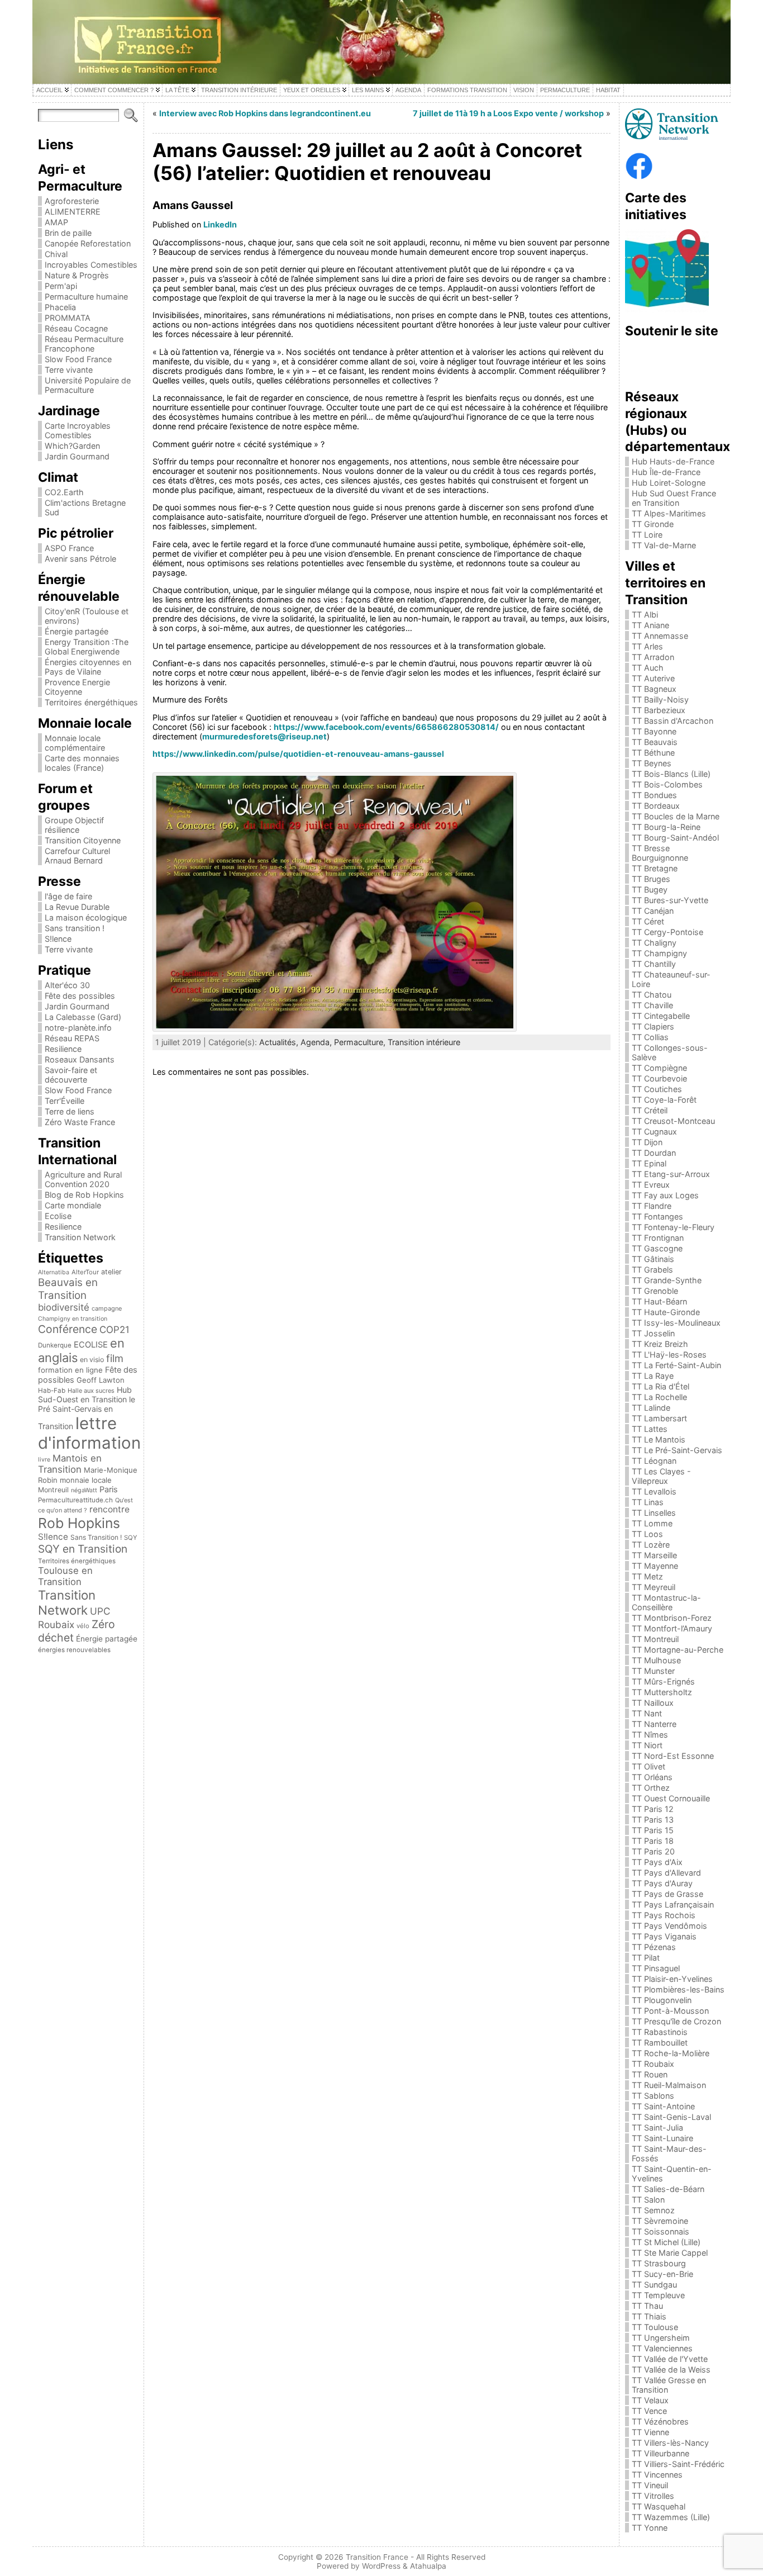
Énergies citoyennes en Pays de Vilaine (88, 667)
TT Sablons (653, 2096)
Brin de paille (68, 233)
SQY (131, 1538)
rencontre (109, 1509)
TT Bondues (654, 795)
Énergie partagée (77, 631)
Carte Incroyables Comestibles (78, 430)
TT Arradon (653, 657)
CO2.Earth (64, 492)
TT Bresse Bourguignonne (660, 853)
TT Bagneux (654, 689)
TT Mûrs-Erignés (663, 1681)
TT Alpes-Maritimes (669, 513)
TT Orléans (652, 1777)
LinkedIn (220, 224)
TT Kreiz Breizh (660, 1344)
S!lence (58, 939)
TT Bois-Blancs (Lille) (671, 774)
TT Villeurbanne (661, 2453)
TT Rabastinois (660, 2032)
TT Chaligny (654, 943)
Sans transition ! (75, 928)
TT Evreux (651, 1185)
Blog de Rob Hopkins (84, 1195)
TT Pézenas (654, 1947)
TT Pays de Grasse (667, 1894)
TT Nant (647, 1713)
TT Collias (650, 1037)
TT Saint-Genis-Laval (671, 2117)
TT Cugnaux (654, 1132)
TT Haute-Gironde (666, 1312)
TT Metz (647, 1576)
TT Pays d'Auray (662, 1883)
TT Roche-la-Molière (671, 2053)
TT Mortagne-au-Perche (678, 1650)
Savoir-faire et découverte (71, 1075)
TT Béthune (653, 753)
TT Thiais (649, 2316)
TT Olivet (648, 1766)
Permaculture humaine (86, 296)
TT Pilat (646, 1958)
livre (44, 1460)
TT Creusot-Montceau (673, 1121)
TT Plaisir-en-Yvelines (672, 1979)
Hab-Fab (52, 1391)
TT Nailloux (653, 1703)
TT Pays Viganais (664, 1936)
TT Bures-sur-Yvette (670, 900)
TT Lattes (650, 1429)
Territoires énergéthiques (91, 702)
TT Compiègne (659, 1068)
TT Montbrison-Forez (672, 1618)
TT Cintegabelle (661, 1016)
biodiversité (64, 1307)
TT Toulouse (655, 2327)
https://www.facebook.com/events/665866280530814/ (386, 727)
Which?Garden (72, 446)
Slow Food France (78, 359)
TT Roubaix (653, 2064)
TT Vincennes (657, 2475)
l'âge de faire (68, 896)
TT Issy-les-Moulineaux (676, 1323)
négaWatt (84, 1490)
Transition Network (80, 1237)
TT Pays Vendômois (669, 1926)
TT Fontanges (657, 1216)
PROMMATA (68, 318)
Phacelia (60, 307)
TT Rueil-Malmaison (669, 2085)
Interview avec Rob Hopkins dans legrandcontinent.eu (265, 113)
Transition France (377, 2557)
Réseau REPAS (72, 1038)
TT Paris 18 (653, 1841)
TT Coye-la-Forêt (664, 1100)
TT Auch (648, 668)
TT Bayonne (654, 731)
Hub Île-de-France (666, 472)
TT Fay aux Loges (665, 1195)
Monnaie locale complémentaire (75, 743)
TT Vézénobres (660, 2421)
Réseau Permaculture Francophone (84, 344)
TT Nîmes (650, 1735)
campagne (107, 1308)
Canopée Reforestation (88, 243)
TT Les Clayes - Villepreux (661, 1476)
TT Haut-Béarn (659, 1301)
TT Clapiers (653, 1026)
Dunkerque (55, 1345)
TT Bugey (650, 889)
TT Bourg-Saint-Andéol (675, 838)
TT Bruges (651, 879)
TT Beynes (652, 763)
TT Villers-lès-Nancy (670, 2443)
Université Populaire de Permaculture (88, 385)
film (115, 1358)
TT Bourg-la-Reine (666, 827)
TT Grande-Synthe (667, 1280)
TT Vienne (650, 2432)
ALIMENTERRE (73, 212)
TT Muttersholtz (662, 1692)
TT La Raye (653, 1376)
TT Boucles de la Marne (676, 816)
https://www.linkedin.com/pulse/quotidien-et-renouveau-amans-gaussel (298, 754)
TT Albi (645, 615)
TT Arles (647, 646)
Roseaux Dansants (80, 1059)
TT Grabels (652, 1270)
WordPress (381, 2566)
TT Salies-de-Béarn (668, 2189)
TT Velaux (650, 2400)
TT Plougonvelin (662, 2000)
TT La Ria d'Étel (661, 1386)
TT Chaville (652, 1005)
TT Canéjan (653, 911)
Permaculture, (361, 1042)
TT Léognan (654, 1461)
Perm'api (61, 286)
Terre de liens (70, 1111)
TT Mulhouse (656, 1660)
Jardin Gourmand (77, 456)
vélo (83, 1626)
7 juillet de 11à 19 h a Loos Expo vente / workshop (508, 113)
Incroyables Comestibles (91, 265)
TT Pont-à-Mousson (670, 2011)
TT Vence (649, 2411)
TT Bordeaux (656, 806)
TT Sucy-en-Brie (662, 2274)
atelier (111, 1272)
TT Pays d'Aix (657, 1862)
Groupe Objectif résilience (74, 825)
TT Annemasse (660, 636)
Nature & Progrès (77, 275)
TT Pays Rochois (664, 1915)
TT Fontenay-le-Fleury (673, 1227)
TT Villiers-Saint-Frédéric (678, 2464)
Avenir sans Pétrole (80, 559)
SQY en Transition (83, 1549)
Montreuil (53, 1490)
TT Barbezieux (659, 710)
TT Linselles (654, 1513)
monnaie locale (86, 1480)
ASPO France (69, 548)
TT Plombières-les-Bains (678, 1989)
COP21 (115, 1330)
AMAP (56, 222)
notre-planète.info (78, 1028)
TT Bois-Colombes (667, 784)
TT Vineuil (650, 2485)
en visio (92, 1360)
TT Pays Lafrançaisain (673, 1904)
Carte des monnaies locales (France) (82, 763)
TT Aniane (650, 625)
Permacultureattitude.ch (75, 1500)
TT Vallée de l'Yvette (670, 2359)
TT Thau (647, 2306)
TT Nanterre (654, 1724)
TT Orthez (651, 1788)
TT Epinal (649, 1163)
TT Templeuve (658, 2295)
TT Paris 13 (653, 1820)
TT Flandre (652, 1206)
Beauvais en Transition (68, 1289)
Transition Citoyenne (83, 840)
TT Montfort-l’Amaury (672, 1628)
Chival (56, 254)
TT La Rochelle (659, 1397)
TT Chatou (652, 995)
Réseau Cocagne (76, 328)
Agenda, (317, 1042)
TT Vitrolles (653, 2496)
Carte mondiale (73, 1205)
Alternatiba (54, 1272)
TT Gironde (653, 524)
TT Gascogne (657, 1248)
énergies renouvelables (74, 1650)
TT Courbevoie (659, 1078)
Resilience (63, 1049)
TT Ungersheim (661, 2338)
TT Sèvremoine (660, 2221)
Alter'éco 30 (67, 985)
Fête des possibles (80, 996)
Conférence (68, 1329)
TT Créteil (650, 1110)
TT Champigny (659, 953)
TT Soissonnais (661, 2231)
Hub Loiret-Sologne (669, 483)
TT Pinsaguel (656, 1968)
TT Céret (648, 921)
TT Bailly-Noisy (660, 699)
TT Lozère (651, 1545)
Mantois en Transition (70, 1464)
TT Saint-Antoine (663, 2106)
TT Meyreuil (654, 1587)
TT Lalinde (651, 1408)
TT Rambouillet (660, 2043)
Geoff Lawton (101, 1380)
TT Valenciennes (662, 2348)
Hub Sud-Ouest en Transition (85, 1394)
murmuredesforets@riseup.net (264, 736)
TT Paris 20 (653, 1851)
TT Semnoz (653, 2210)
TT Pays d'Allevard (666, 1873)
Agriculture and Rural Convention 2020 (83, 1179)
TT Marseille (654, 1555)
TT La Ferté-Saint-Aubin (676, 1365)
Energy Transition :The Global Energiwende (87, 647)
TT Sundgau (654, 2285)
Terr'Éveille (65, 1101)
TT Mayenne (655, 1566)
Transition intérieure (424, 1042)
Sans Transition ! (96, 1537)
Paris (109, 1489)
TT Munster (653, 1671)
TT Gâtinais (653, 1259)
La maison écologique (86, 917)
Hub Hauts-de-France (673, 461)
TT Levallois (654, 1491)
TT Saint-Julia (657, 2127)
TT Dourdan (654, 1153)
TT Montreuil (655, 1639)
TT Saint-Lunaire (662, 2138)
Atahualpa (428, 2566)
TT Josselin (653, 1333)
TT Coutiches (657, 1089)
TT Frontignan (658, 1238)
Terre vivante (69, 370)
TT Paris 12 (653, 1809)
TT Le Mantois (659, 1439)
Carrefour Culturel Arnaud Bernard (77, 856)
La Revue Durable (77, 907)
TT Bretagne (655, 868)
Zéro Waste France (80, 1122)
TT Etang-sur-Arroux (671, 1174)
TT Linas (648, 1502)
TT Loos (647, 1534)
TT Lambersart (659, 1418)
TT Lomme (652, 1523)
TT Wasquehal (659, 2506)
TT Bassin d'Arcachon (673, 721)
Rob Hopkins (79, 1523)
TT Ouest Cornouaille (671, 1798)
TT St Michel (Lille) (666, 2242)
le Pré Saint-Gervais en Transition (87, 1413)
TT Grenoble (655, 1291)
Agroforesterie (72, 201)
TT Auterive (653, 678)
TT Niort (647, 1745)
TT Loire (647, 535)
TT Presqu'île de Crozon (676, 2021)
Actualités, (280, 1042)
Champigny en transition (73, 1319)
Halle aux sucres (91, 1391)
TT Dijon (647, 1142)
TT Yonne (650, 2528)
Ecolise (58, 1216)
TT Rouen (650, 2074)
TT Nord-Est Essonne (673, 1756)
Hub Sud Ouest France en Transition (674, 498)
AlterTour (85, 1272)
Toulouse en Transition (65, 1576)
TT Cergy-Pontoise (667, 932)
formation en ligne (70, 1370)
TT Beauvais (655, 742)
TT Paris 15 (653, 1830)
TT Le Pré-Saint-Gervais (677, 1450)
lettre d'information (89, 1433)
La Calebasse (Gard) (83, 1017)
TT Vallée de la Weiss (671, 2369)
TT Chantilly (654, 964)
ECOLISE (91, 1345)
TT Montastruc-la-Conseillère (666, 1602)
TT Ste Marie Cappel (670, 2253)
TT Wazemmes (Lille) (671, 2517)
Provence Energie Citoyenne (77, 687)
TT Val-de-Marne (664, 545)
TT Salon (648, 2200)
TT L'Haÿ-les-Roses (669, 1355)
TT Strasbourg (659, 2263)
